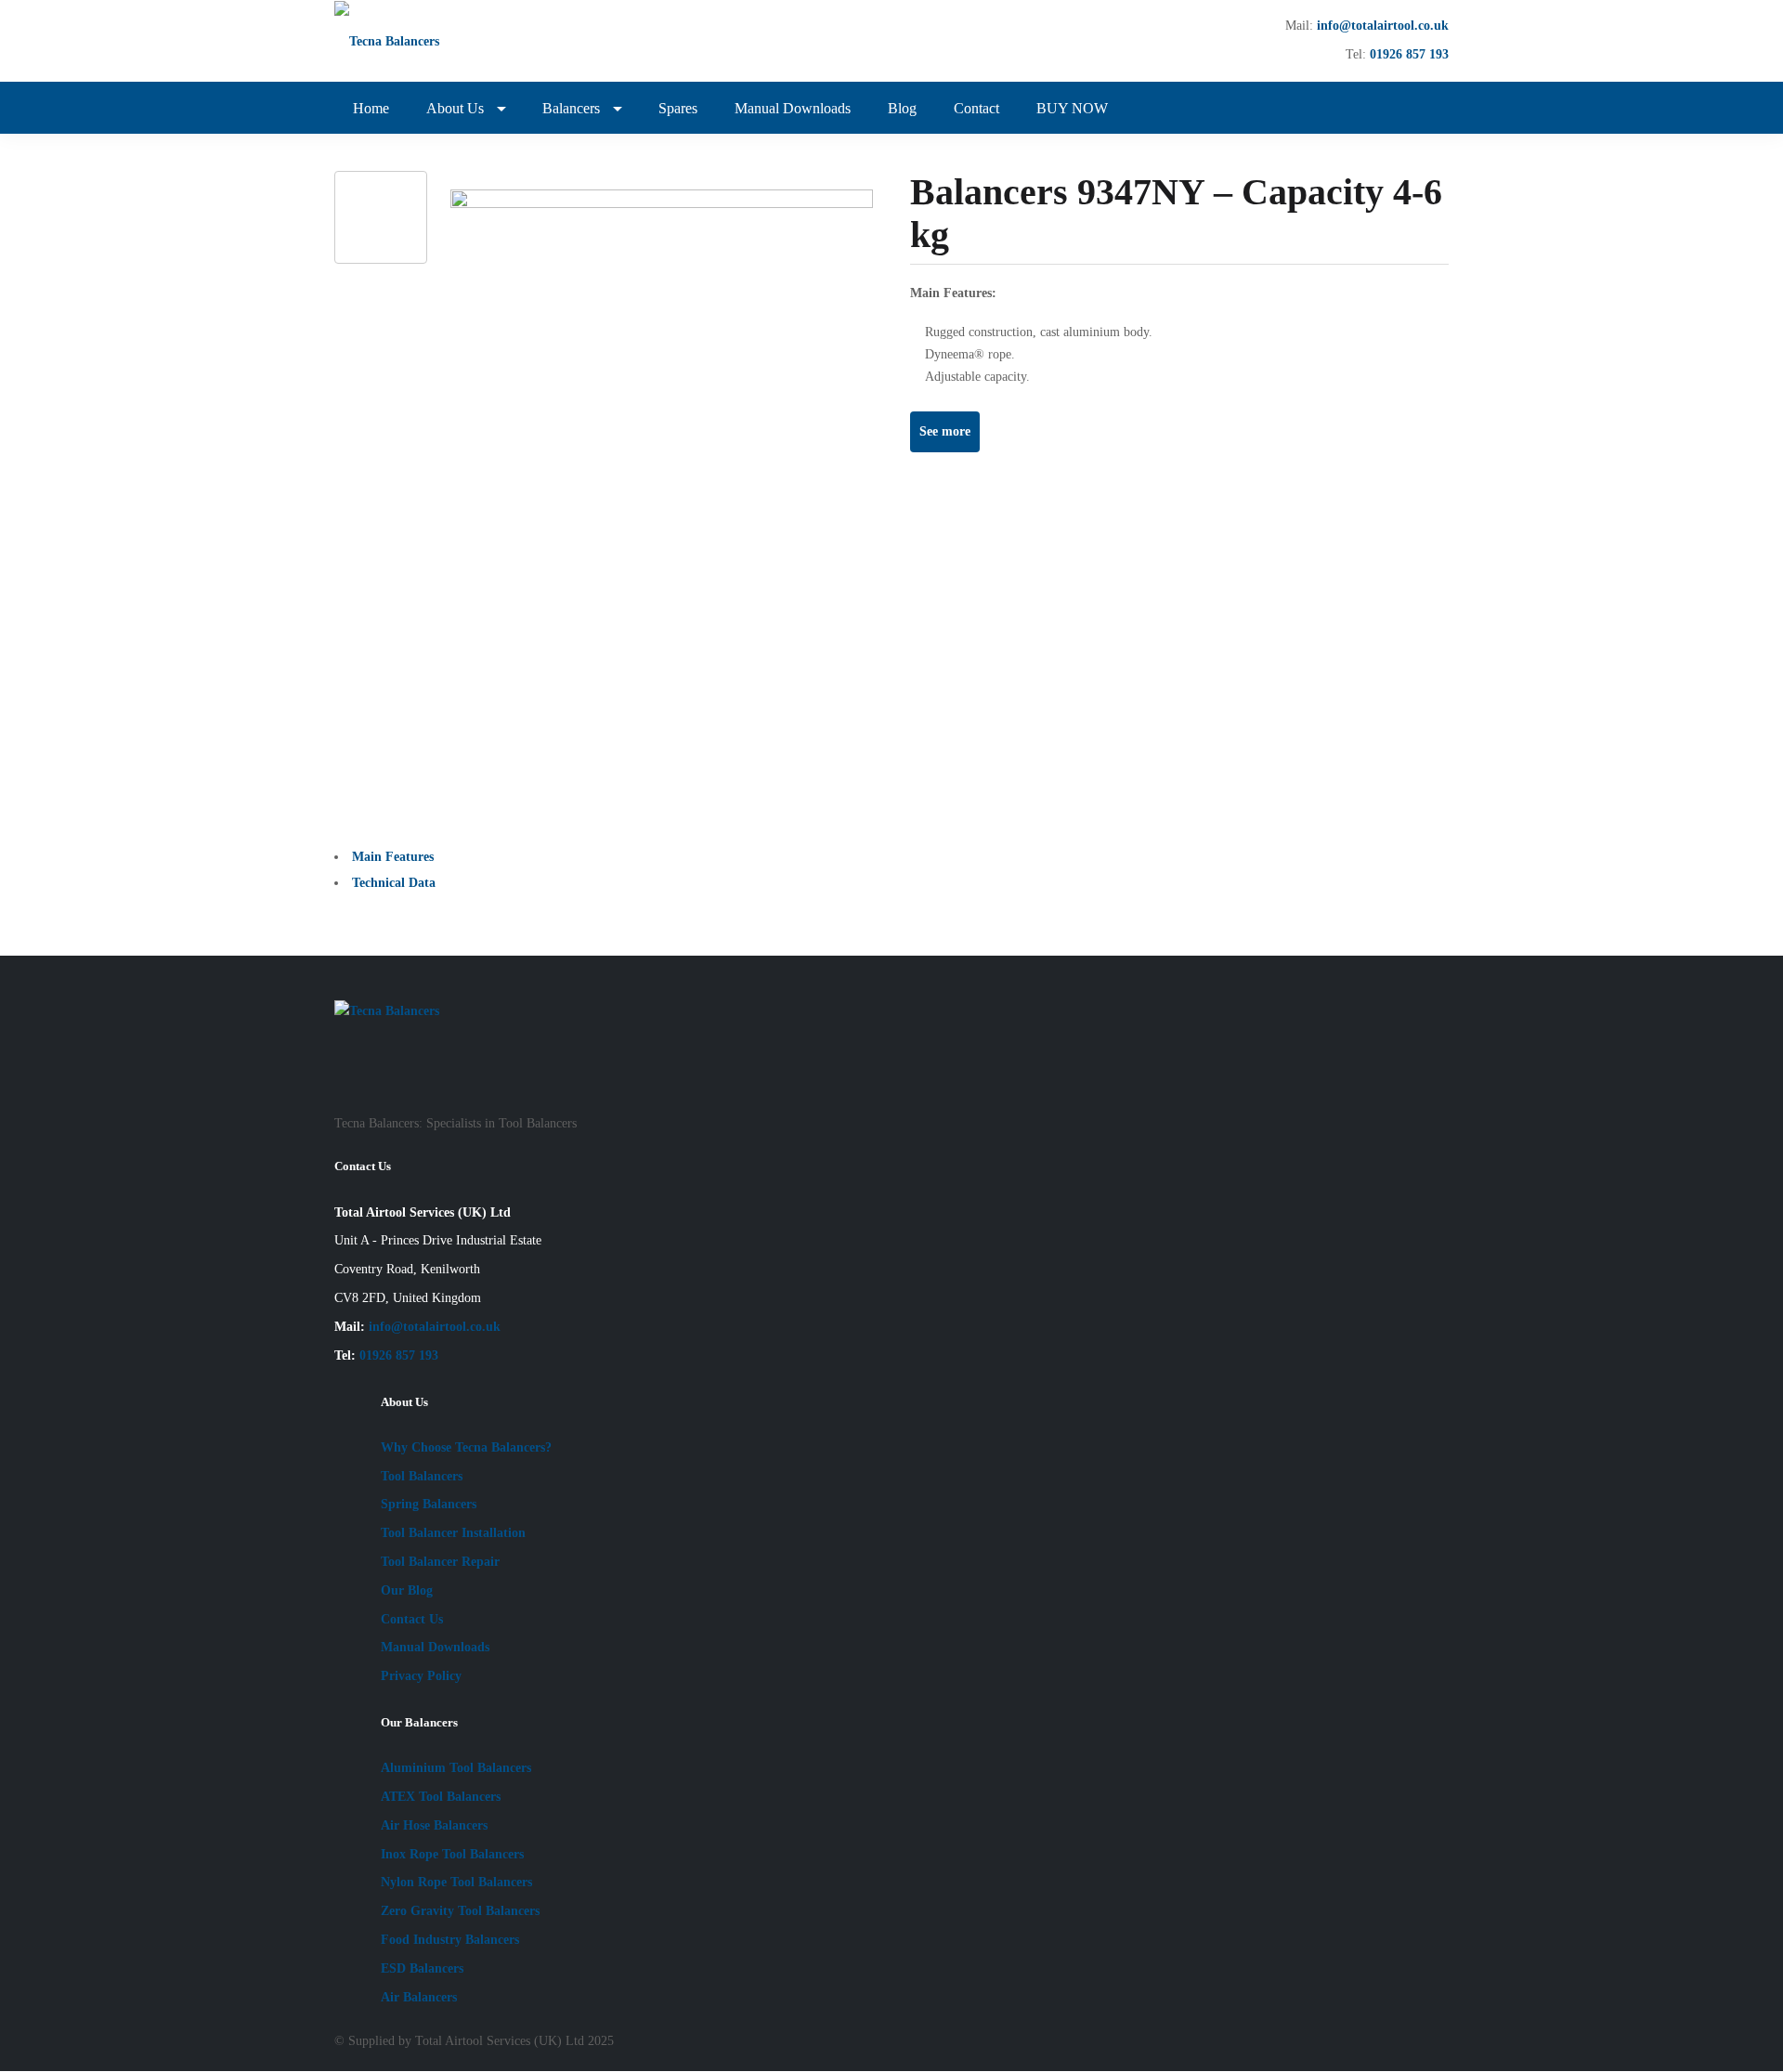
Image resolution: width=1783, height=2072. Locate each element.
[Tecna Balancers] (403, 41)
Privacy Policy (421, 1676)
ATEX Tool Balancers (441, 1797)
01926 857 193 (1409, 54)
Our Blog (407, 1590)
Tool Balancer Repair (440, 1562)
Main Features (393, 857)
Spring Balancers (429, 1504)
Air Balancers (419, 1997)
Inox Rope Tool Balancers (452, 1854)
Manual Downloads (435, 1647)
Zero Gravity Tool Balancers (460, 1911)
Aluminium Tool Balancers (456, 1768)
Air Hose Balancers (434, 1825)
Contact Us (412, 1619)
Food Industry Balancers (450, 1940)
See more (945, 431)
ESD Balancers (422, 1968)
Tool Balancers (422, 1476)
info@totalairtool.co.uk (1383, 26)
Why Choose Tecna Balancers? (466, 1447)
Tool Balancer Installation (453, 1533)
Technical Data (394, 883)
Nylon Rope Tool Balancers (456, 1882)
